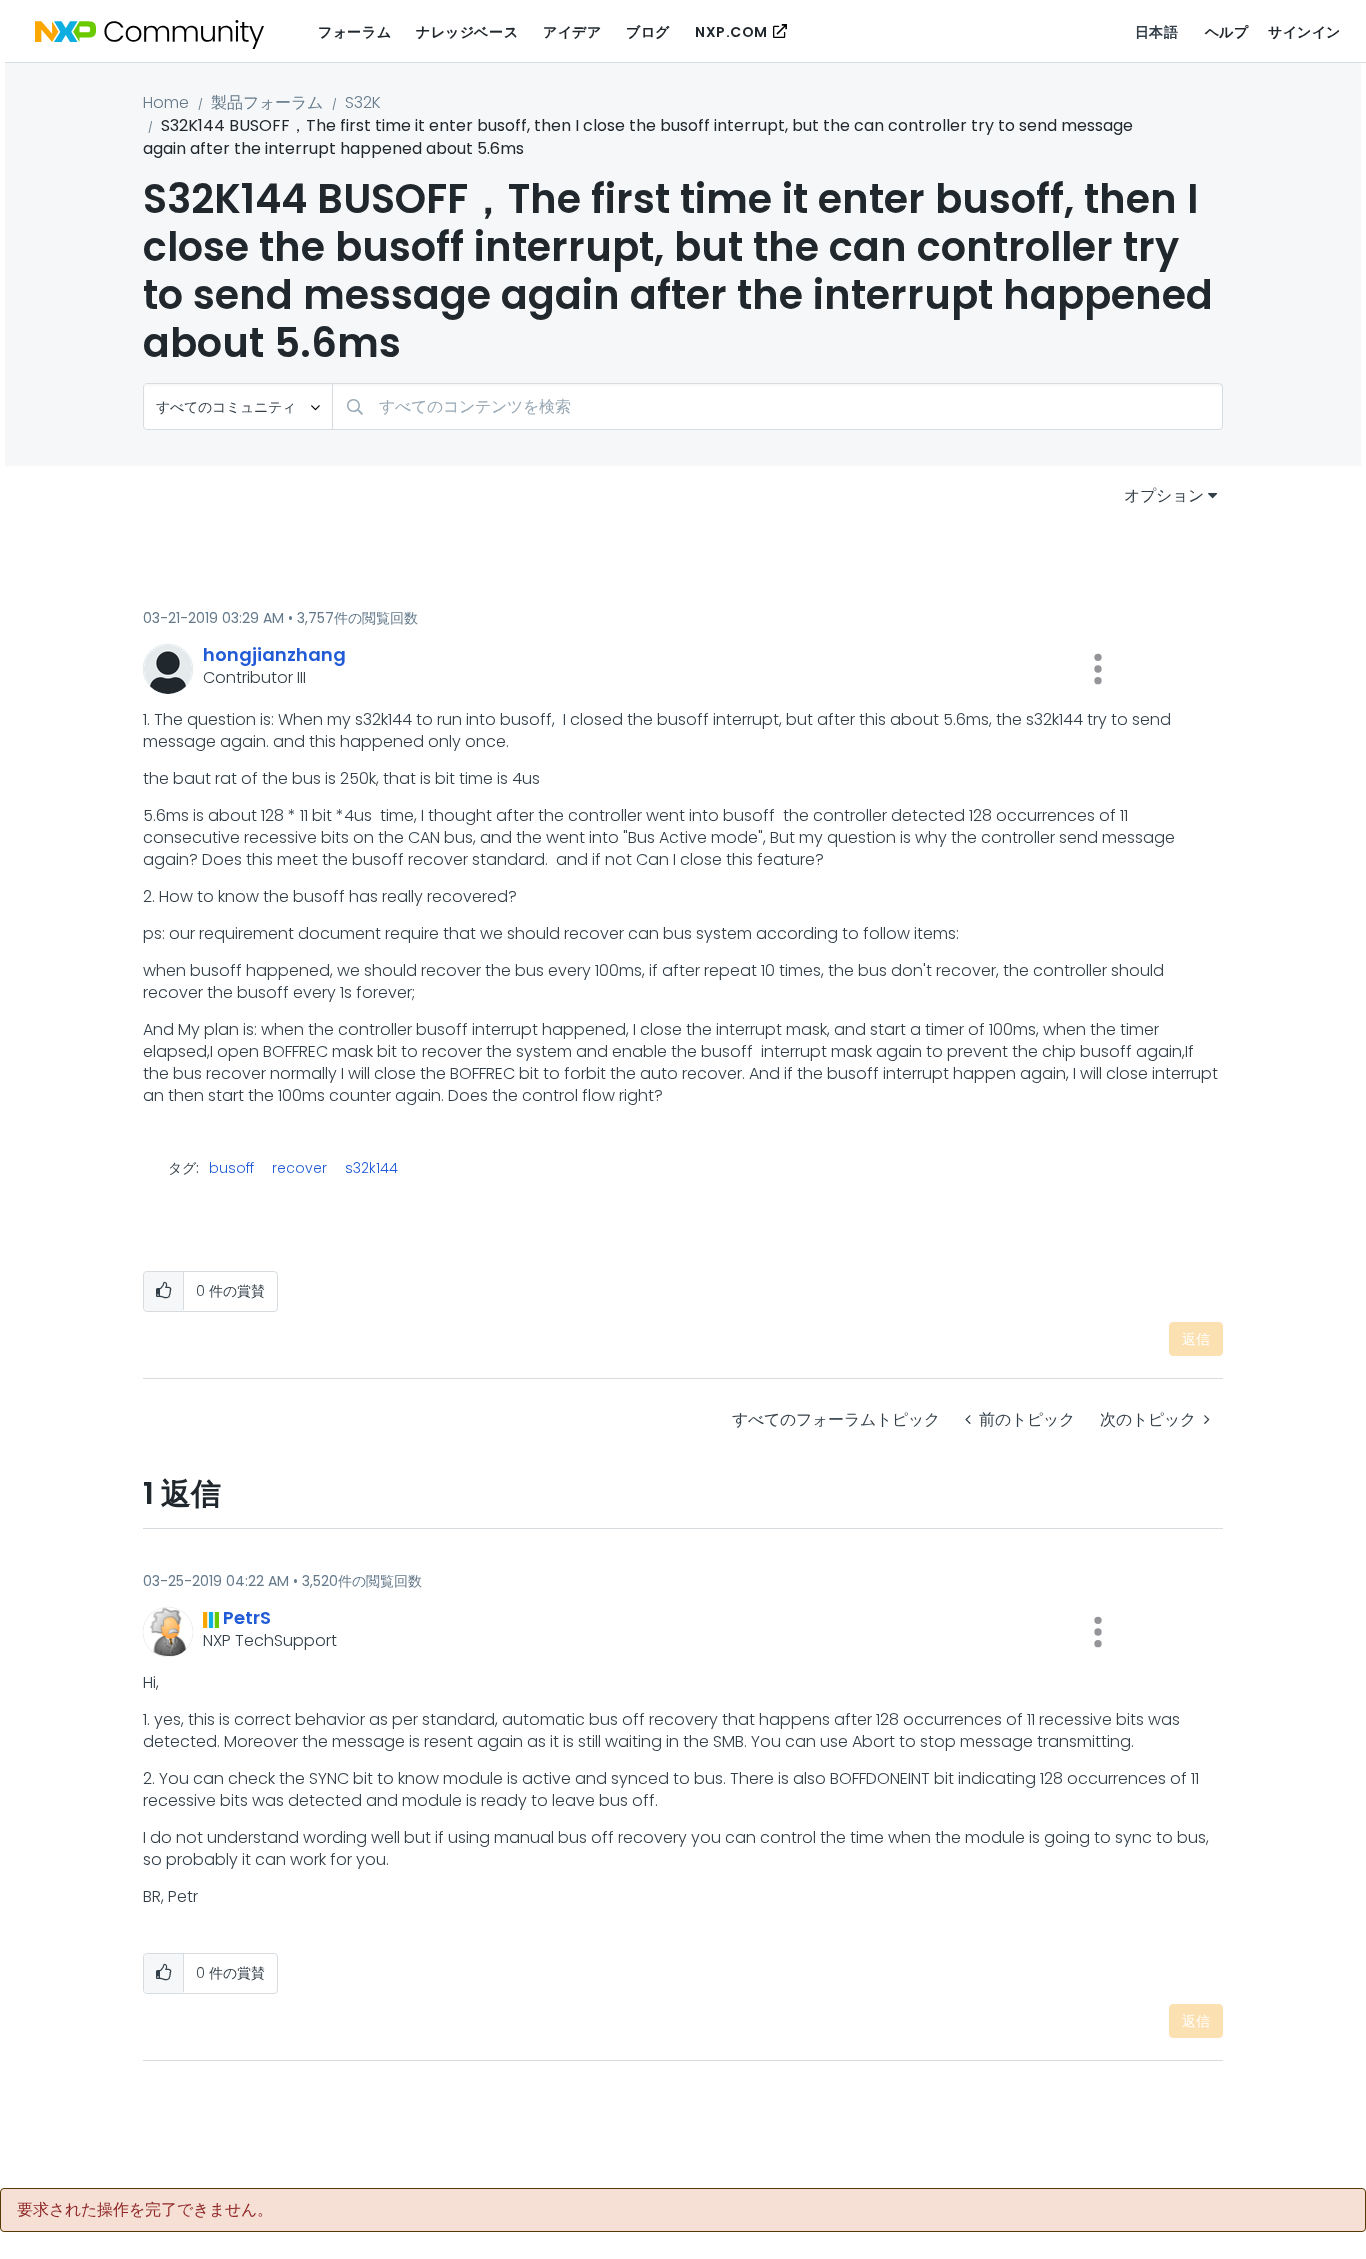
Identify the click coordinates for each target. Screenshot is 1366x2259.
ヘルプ (1227, 32)
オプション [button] (1164, 495)
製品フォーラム (267, 102)
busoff (231, 1168)
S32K (363, 102)
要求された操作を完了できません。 (145, 2210)
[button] (1098, 669)
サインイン (1304, 32)
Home (166, 102)
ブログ (648, 32)
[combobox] (777, 406)
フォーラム (354, 32)
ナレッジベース (467, 32)
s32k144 (371, 1168)
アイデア (572, 32)
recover (299, 1168)
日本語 (1157, 32)
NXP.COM (731, 32)
